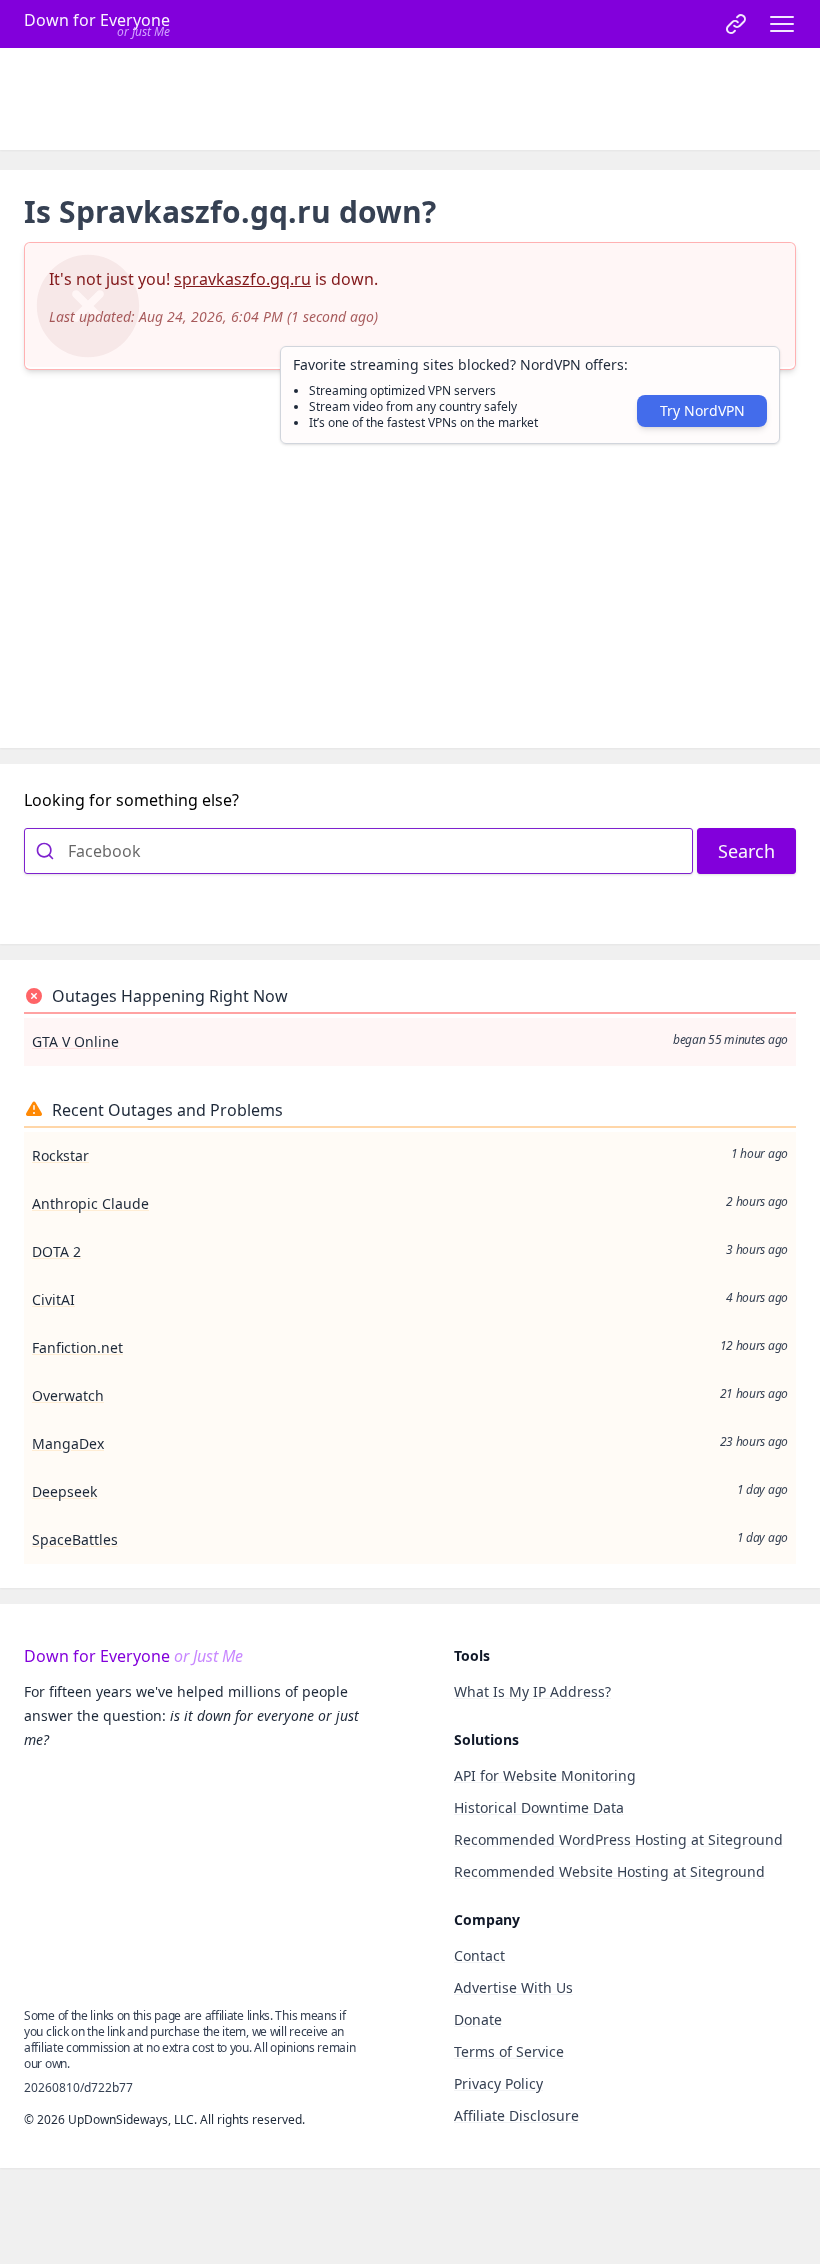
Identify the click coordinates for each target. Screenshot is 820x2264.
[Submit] (46, 851)
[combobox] (358, 851)
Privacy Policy (498, 2083)
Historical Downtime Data (539, 1807)
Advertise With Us (513, 1987)
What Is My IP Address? (532, 1691)
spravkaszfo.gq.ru (242, 279)
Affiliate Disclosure (516, 2115)
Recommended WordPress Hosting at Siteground (618, 1839)
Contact (479, 1955)
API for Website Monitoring (545, 1775)
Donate (478, 2019)
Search (746, 851)
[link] (736, 24)
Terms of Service (509, 2051)
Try (702, 410)
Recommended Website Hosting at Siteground (609, 1871)
